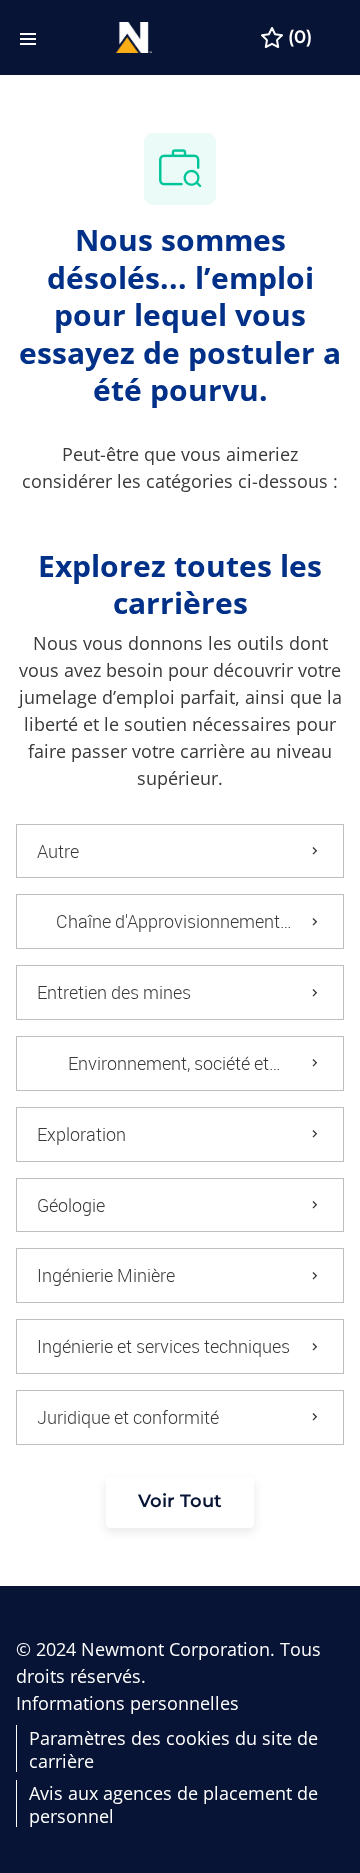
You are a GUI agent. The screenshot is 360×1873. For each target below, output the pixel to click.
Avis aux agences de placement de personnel (173, 1804)
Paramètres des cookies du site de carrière (173, 1749)
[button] (180, 1502)
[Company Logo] (134, 35)
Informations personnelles (127, 1703)
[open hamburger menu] (28, 37)
